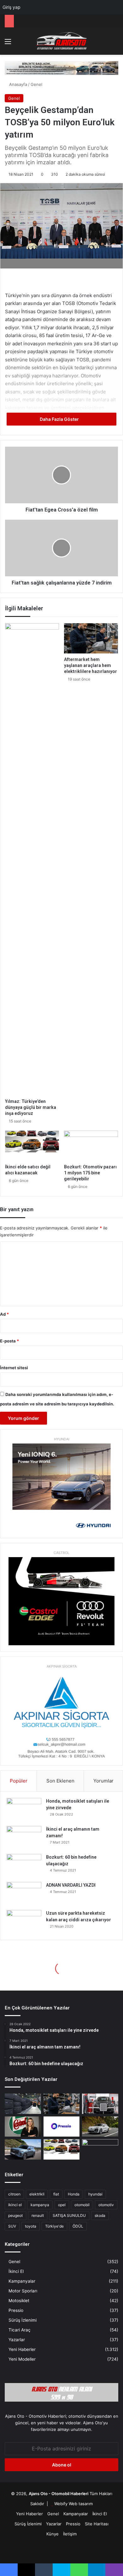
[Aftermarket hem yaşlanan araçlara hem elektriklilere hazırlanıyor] (91, 638)
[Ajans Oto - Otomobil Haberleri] (61, 41)
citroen (14, 2194)
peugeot (15, 2215)
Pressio (16, 2310)
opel (62, 2205)
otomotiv (106, 2205)
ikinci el (15, 2205)
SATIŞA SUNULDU (69, 2215)
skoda (100, 2215)
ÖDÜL (78, 2226)
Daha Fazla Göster (60, 419)
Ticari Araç (20, 2330)
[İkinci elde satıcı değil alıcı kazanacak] (32, 1146)
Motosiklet (19, 2301)
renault (38, 2215)
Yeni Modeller (22, 2359)
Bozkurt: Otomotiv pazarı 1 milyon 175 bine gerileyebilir (90, 1173)
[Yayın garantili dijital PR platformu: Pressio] (62, 2127)
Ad (4, 1314)
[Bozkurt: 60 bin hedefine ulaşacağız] (24, 1866)
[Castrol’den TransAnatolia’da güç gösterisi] (23, 2127)
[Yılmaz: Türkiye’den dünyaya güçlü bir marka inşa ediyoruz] (32, 859)
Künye (53, 2534)
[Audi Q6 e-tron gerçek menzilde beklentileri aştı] (100, 2127)
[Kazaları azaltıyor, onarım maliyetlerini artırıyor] (100, 2104)
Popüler (19, 1781)
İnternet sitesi (14, 1368)
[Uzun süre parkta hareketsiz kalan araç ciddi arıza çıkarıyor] (24, 1922)
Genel (36, 84)
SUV (12, 2226)
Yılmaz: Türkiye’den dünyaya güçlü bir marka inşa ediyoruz (31, 1107)
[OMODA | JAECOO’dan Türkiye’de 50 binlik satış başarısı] (23, 2149)
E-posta (9, 1341)
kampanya (40, 2205)
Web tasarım (81, 2504)
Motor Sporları (23, 2291)
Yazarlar (17, 2340)
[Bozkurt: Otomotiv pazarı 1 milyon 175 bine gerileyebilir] (91, 1146)
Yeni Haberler (22, 2349)
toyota (31, 2226)
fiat (56, 2194)
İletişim (70, 2534)
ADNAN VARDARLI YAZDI (71, 1885)
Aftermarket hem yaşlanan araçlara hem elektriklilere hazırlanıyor (91, 665)
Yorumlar (103, 1781)
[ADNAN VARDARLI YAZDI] (24, 1894)
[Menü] (8, 44)
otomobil (82, 2205)
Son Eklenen (60, 1781)
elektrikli (37, 2194)
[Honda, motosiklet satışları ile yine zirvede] (24, 1810)
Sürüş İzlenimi (23, 2320)
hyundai (95, 2194)
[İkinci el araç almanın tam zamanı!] (24, 1838)
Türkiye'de (54, 2226)
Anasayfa (18, 84)
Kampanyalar (22, 2281)
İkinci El (16, 2271)
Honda (74, 2194)
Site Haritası (97, 2524)
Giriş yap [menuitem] (12, 7)
